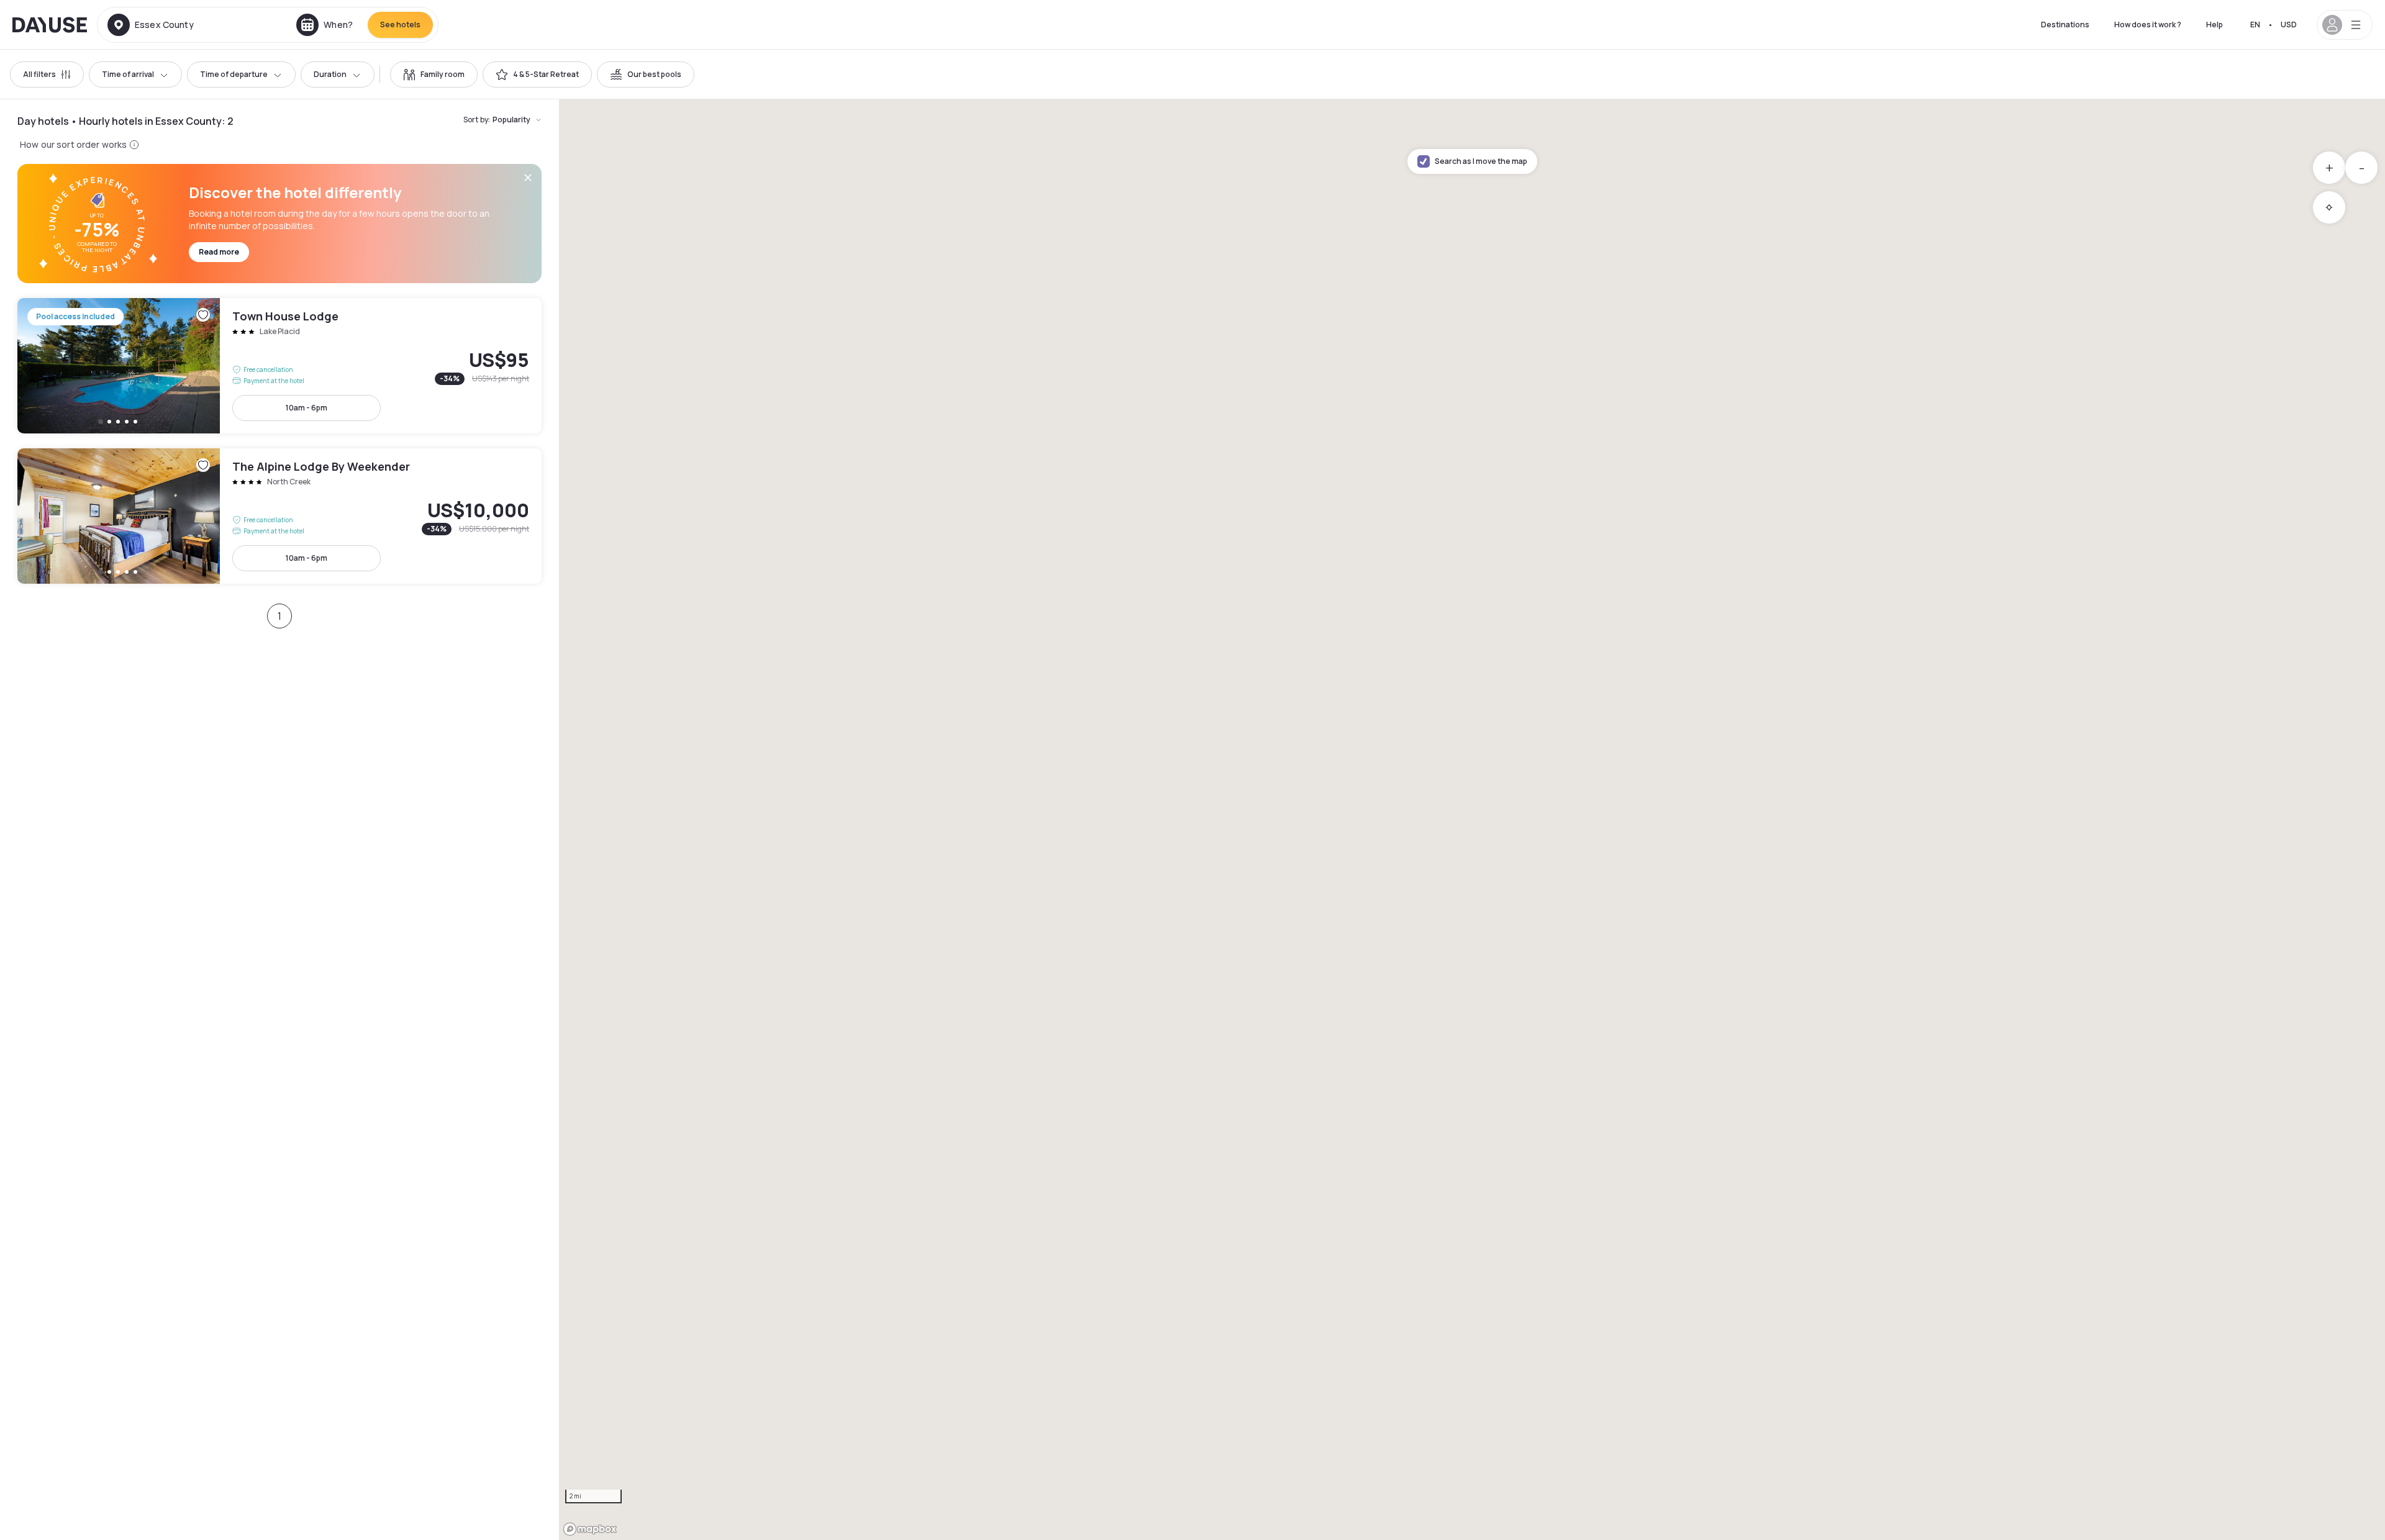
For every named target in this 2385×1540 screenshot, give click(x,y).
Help (2215, 25)
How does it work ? (2148, 25)
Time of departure (234, 74)
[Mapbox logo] (590, 1529)
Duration (330, 74)
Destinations (2065, 25)
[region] (1472, 820)
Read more (219, 252)
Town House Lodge (279, 366)
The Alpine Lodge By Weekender (279, 516)
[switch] (434, 75)
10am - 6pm (307, 408)
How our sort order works (73, 144)
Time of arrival (128, 74)
